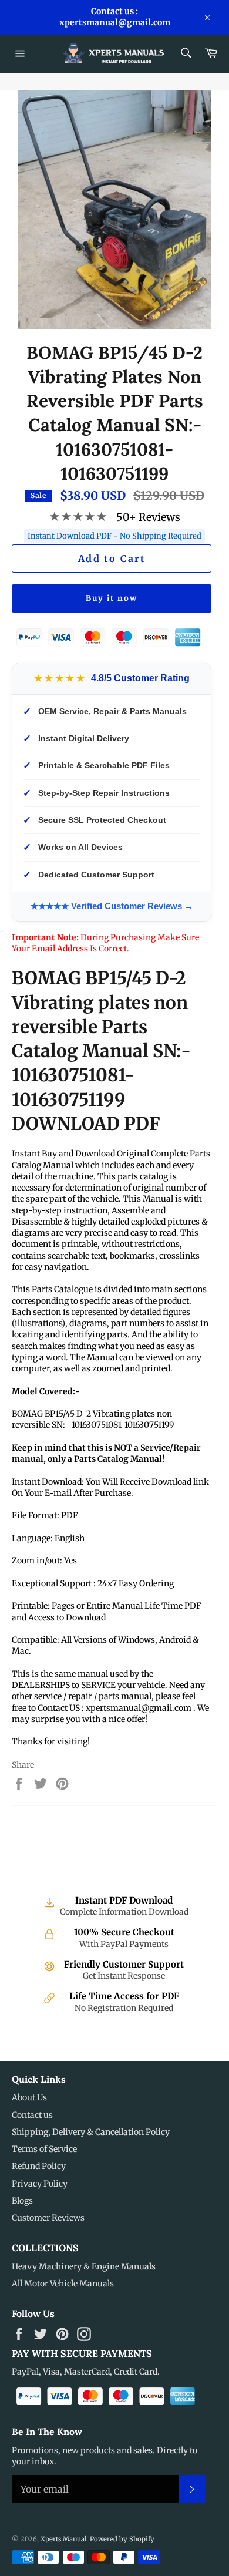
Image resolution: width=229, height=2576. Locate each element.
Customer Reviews (48, 2218)
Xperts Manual (63, 2539)
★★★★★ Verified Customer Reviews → (112, 906)
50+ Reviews (148, 517)
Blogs (22, 2201)
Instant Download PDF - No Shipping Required (114, 536)
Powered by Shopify (122, 2539)
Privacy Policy (40, 2184)
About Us (29, 2097)
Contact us (32, 2115)
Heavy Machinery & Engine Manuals (84, 2266)
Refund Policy (39, 2166)
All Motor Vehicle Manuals (63, 2284)
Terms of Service (44, 2149)
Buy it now (112, 598)
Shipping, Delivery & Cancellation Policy (91, 2132)
